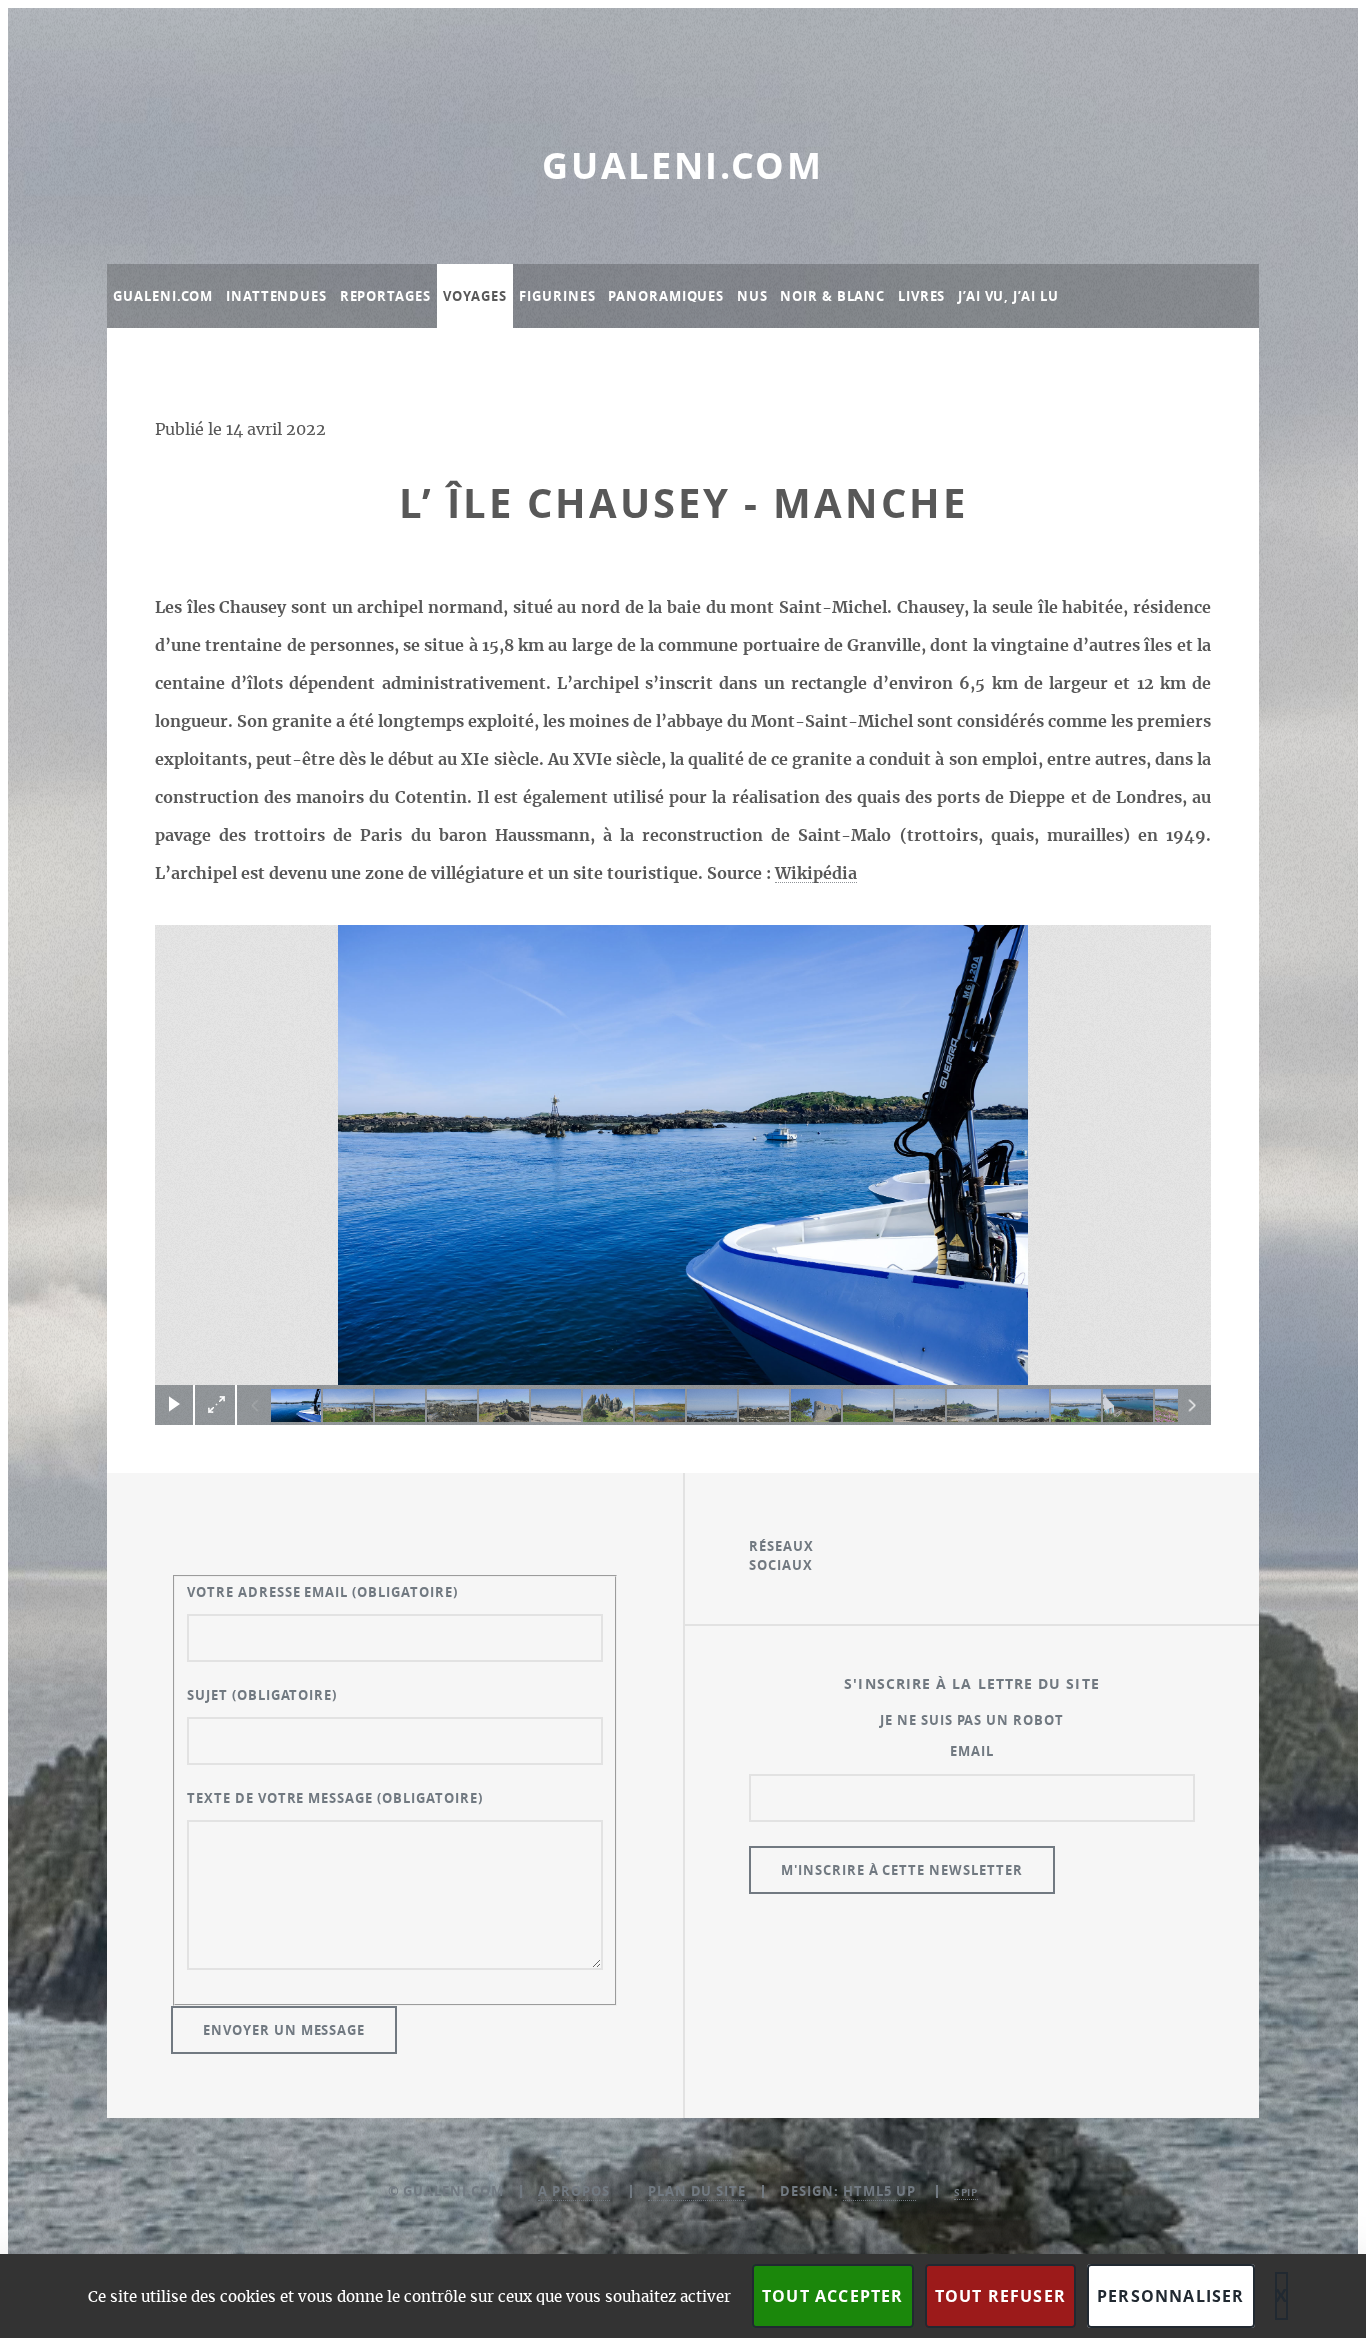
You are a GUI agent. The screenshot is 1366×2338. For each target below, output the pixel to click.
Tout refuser (1000, 2296)
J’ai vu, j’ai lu (1008, 296)
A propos (574, 2191)
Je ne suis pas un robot (972, 1720)
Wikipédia (816, 874)
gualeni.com (683, 165)
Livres (921, 296)
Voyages (474, 296)
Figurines (557, 296)
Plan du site (697, 2191)
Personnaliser (1171, 2296)
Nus (752, 296)
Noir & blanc (832, 296)
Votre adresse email (322, 1592)
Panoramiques (666, 296)
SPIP (966, 2192)
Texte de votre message (335, 1798)
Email (972, 1751)
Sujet (262, 1695)
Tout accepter (833, 2296)
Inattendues (276, 296)
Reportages (385, 296)
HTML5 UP (879, 2191)
